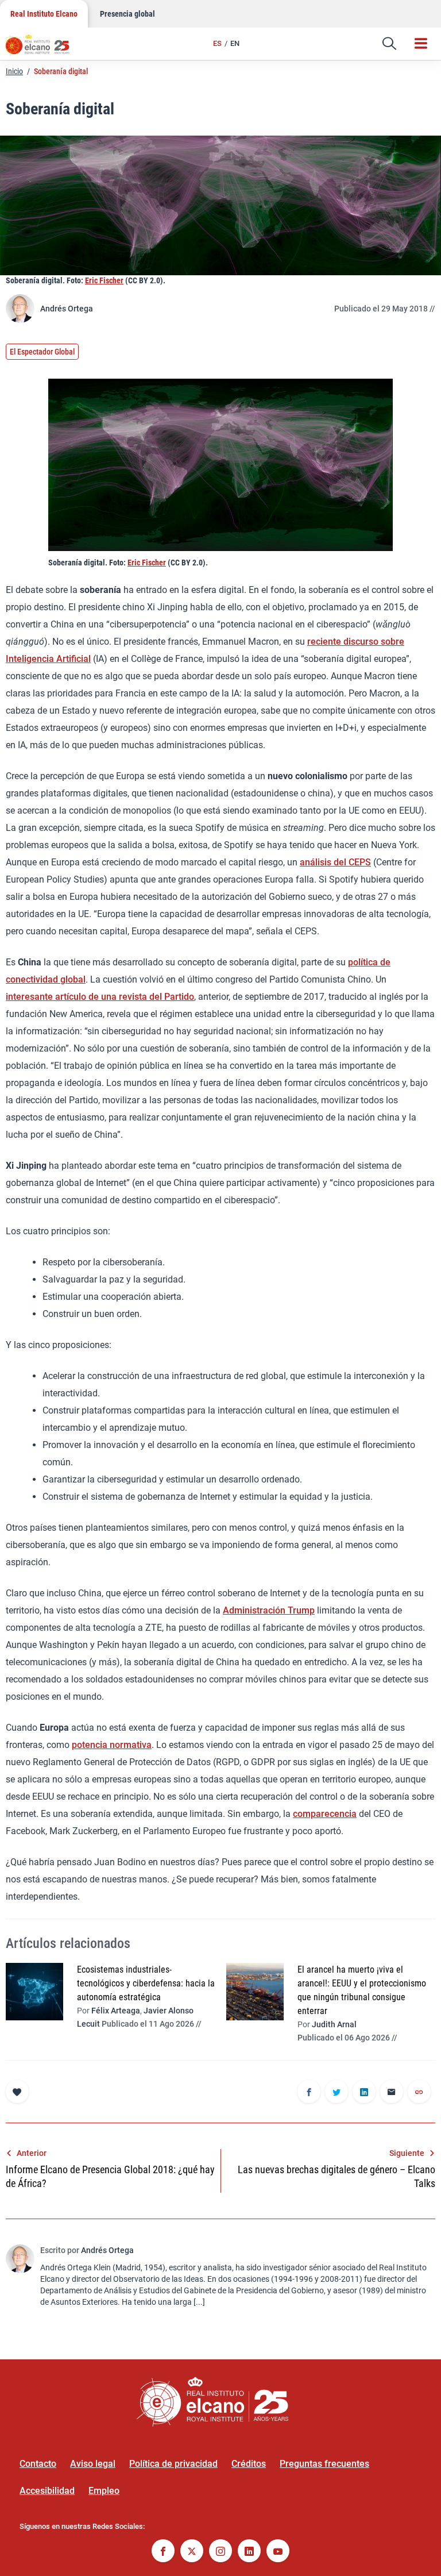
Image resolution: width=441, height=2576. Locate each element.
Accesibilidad (47, 2491)
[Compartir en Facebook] (309, 2093)
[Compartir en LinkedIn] (364, 2093)
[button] (389, 44)
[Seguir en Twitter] (192, 2552)
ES (217, 43)
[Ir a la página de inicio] (43, 49)
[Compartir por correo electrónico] (392, 2093)
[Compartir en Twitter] (336, 2093)
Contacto (38, 2464)
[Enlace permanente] (419, 2093)
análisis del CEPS (335, 862)
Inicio (14, 71)
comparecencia (325, 1814)
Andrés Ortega (67, 309)
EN (235, 43)
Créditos (249, 2464)
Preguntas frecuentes (324, 2464)
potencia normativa (112, 1745)
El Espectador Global (42, 352)
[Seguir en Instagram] (220, 2552)
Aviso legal (93, 2464)
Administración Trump (269, 1610)
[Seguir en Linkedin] (249, 2552)
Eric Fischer (104, 280)
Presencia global (127, 14)
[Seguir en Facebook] (163, 2552)
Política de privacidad (173, 2464)
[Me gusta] (17, 2092)
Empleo (104, 2491)
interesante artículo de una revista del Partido (100, 997)
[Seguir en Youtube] (278, 2552)
